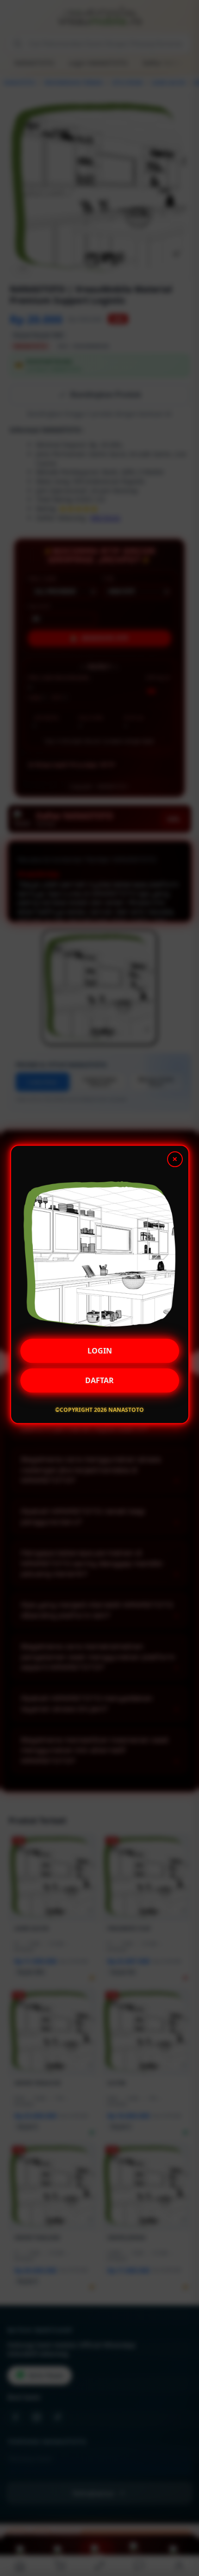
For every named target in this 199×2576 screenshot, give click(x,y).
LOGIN (100, 1354)
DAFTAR (99, 1384)
